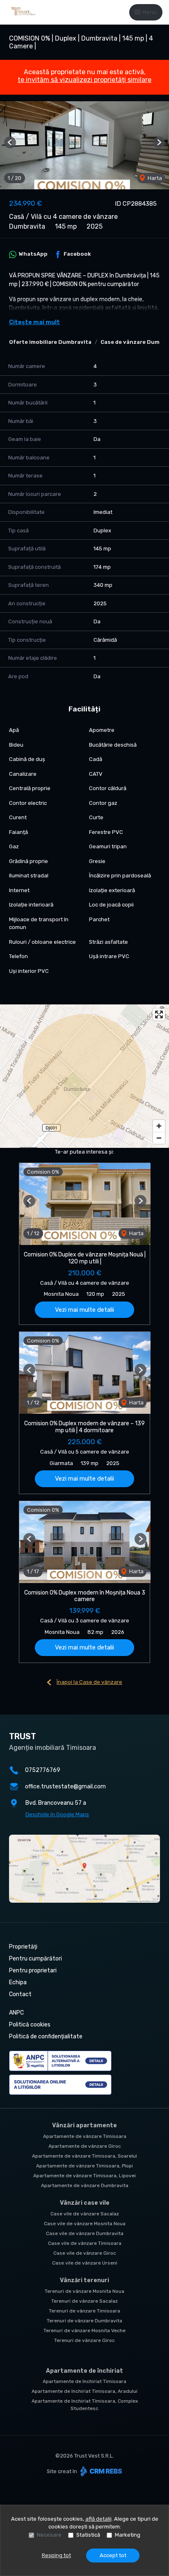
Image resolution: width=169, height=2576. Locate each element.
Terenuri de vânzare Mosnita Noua (84, 2291)
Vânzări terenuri (84, 2280)
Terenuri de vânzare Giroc (84, 2340)
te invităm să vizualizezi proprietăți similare (84, 80)
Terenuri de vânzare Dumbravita (84, 2321)
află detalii (98, 2519)
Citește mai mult (34, 322)
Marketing (128, 2535)
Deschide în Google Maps (57, 1814)
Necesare (49, 2535)
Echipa (18, 1982)
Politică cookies (30, 2025)
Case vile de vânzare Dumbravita (85, 2233)
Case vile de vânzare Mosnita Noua (85, 2224)
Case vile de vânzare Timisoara (85, 2243)
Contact (20, 1994)
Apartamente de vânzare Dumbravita (85, 2185)
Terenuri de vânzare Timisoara (84, 2311)
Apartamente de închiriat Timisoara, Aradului (84, 2391)
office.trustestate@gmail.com (65, 1787)
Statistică (88, 2535)
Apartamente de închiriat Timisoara (84, 2381)
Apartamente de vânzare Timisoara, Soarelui (84, 2156)
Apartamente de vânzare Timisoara (85, 2136)
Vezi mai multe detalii (84, 1310)
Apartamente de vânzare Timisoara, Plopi (84, 2166)
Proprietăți (23, 1947)
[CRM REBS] (100, 2471)
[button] (10, 142)
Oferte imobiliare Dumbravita (50, 342)
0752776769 (43, 1770)
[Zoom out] (159, 1138)
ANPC (16, 2013)
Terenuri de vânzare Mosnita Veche (84, 2331)
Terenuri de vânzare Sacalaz (84, 2301)
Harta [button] (154, 178)
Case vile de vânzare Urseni (85, 2263)
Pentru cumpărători (35, 1959)
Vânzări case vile (85, 2203)
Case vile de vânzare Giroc (85, 2253)
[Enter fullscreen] (159, 1014)
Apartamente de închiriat (84, 2371)
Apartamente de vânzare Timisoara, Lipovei (84, 2176)
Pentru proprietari (33, 1971)
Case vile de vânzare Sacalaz (85, 2214)
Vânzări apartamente (84, 2125)
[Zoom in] (159, 1126)
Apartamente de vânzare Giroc (85, 2146)
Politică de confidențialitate (46, 2036)
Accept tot (113, 2555)
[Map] (84, 1076)
